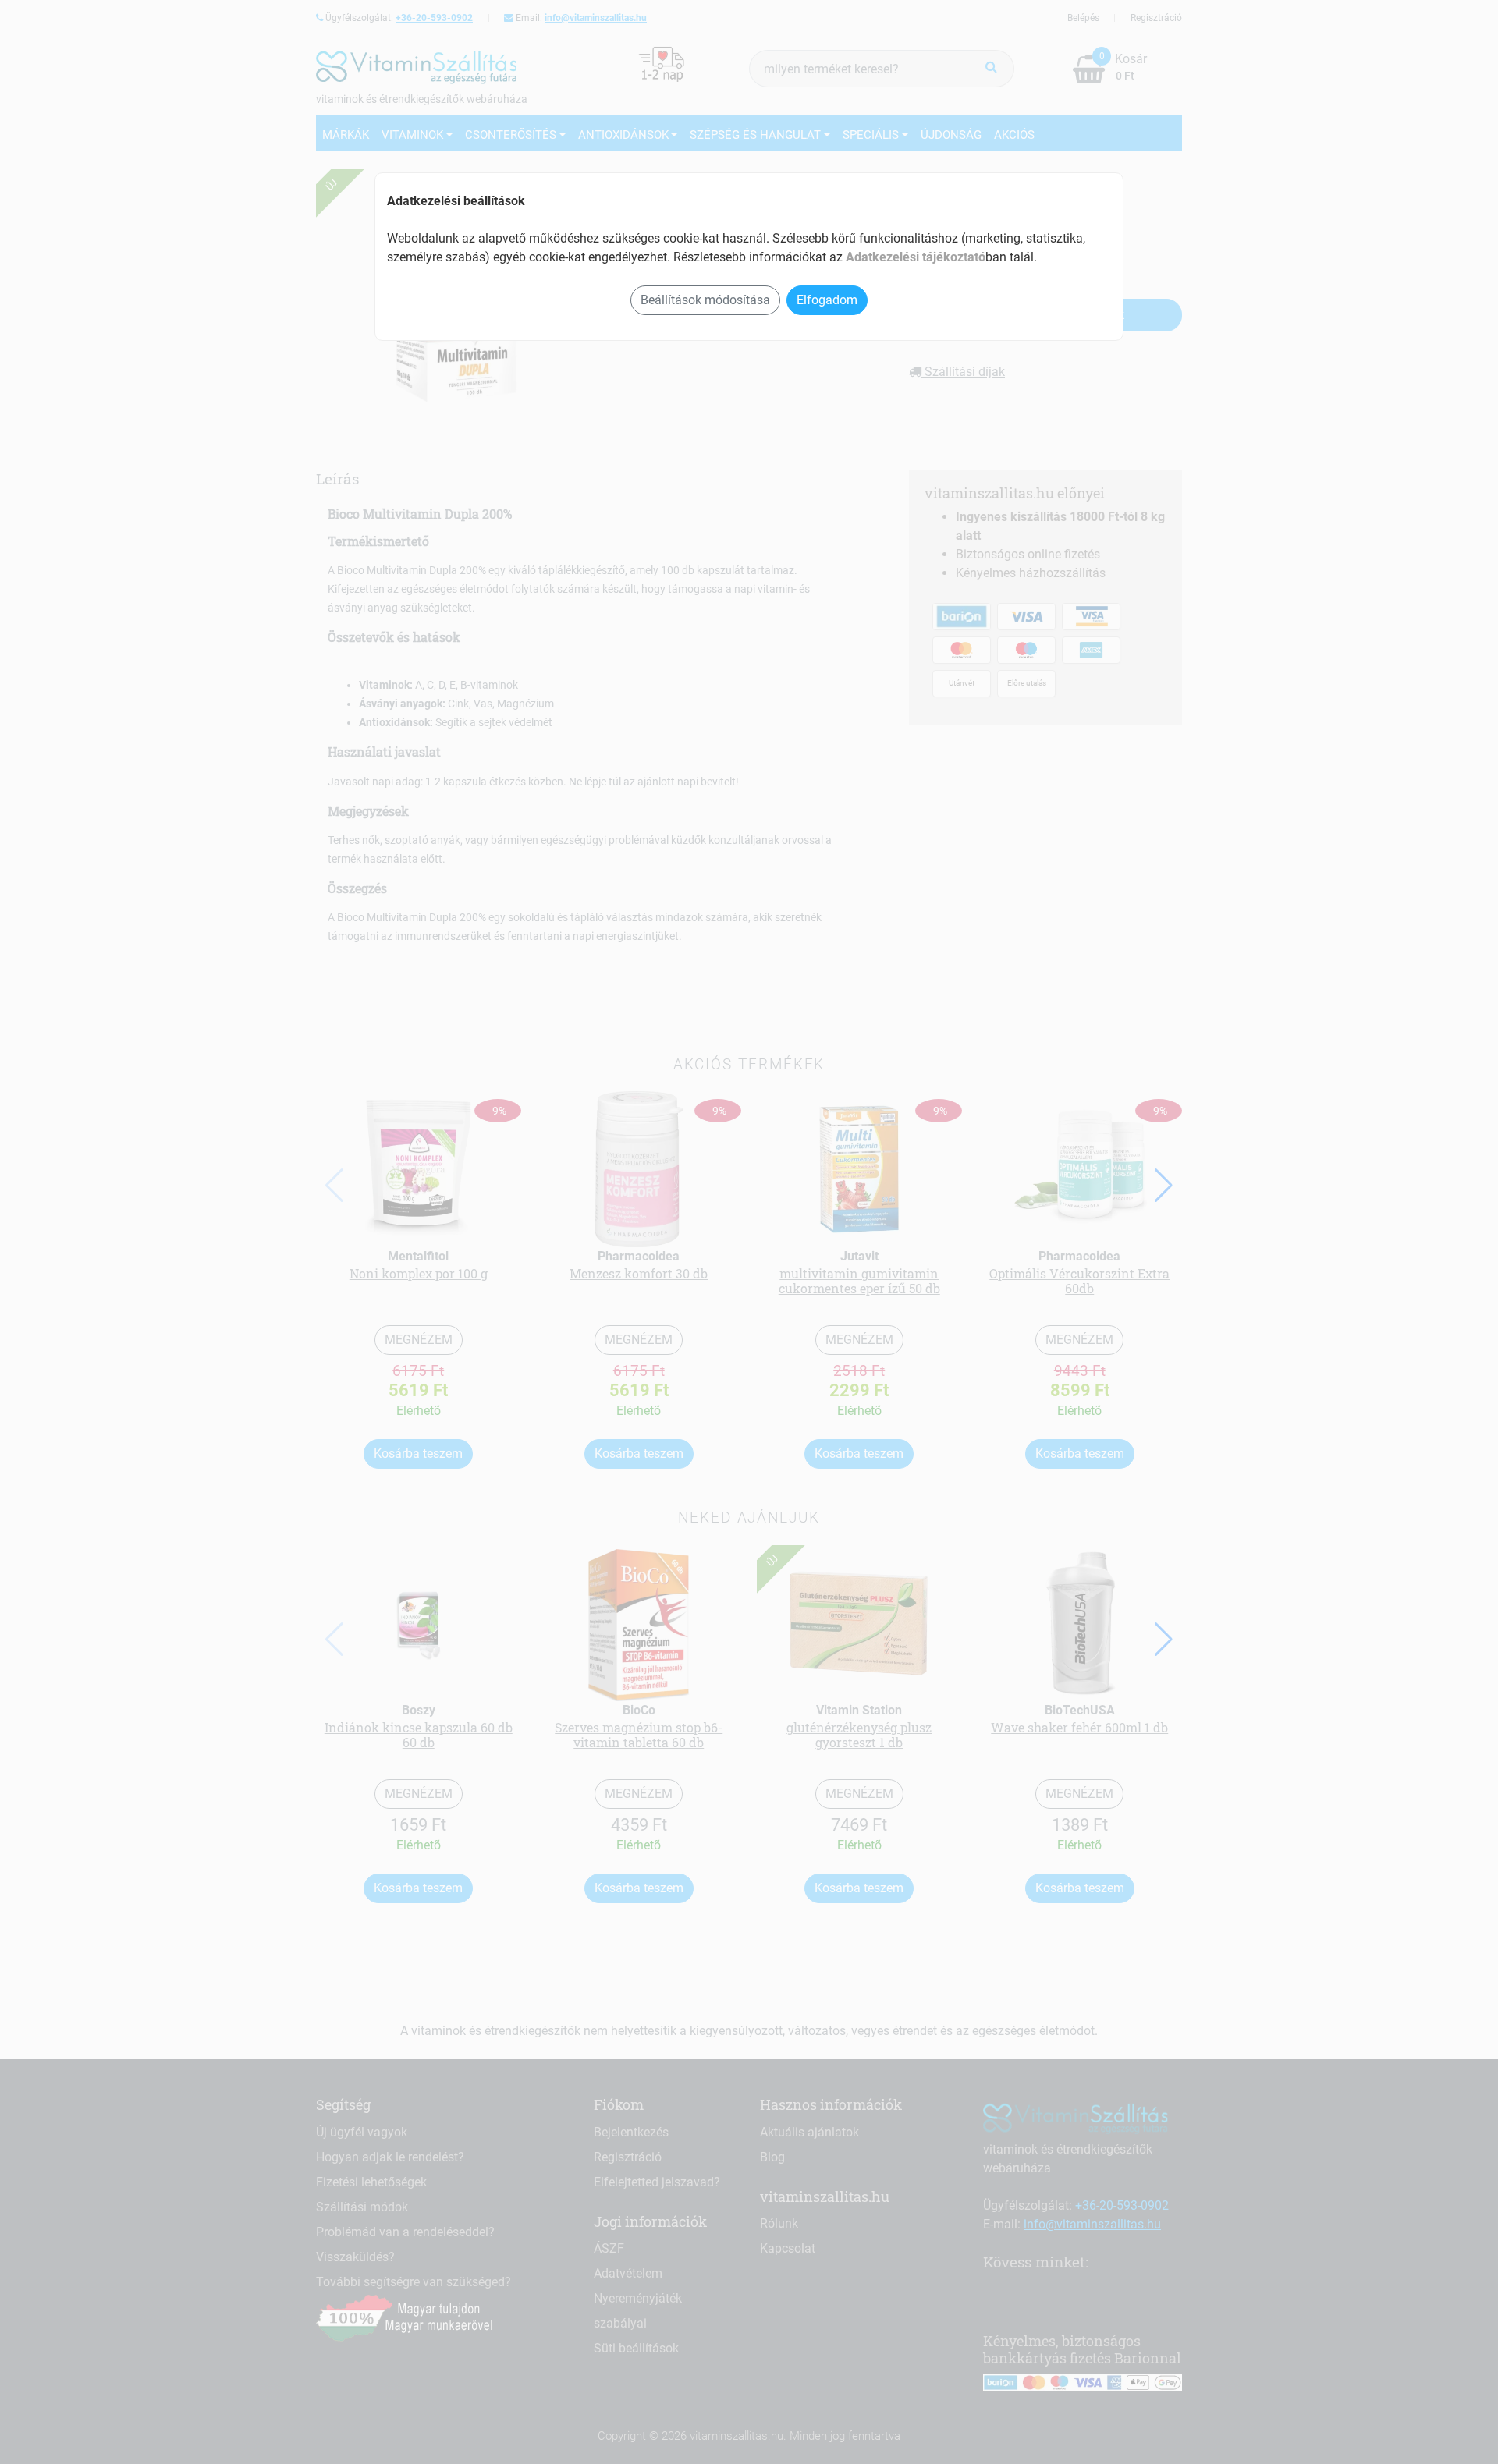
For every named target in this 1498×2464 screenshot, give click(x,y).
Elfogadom (827, 300)
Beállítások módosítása (705, 300)
